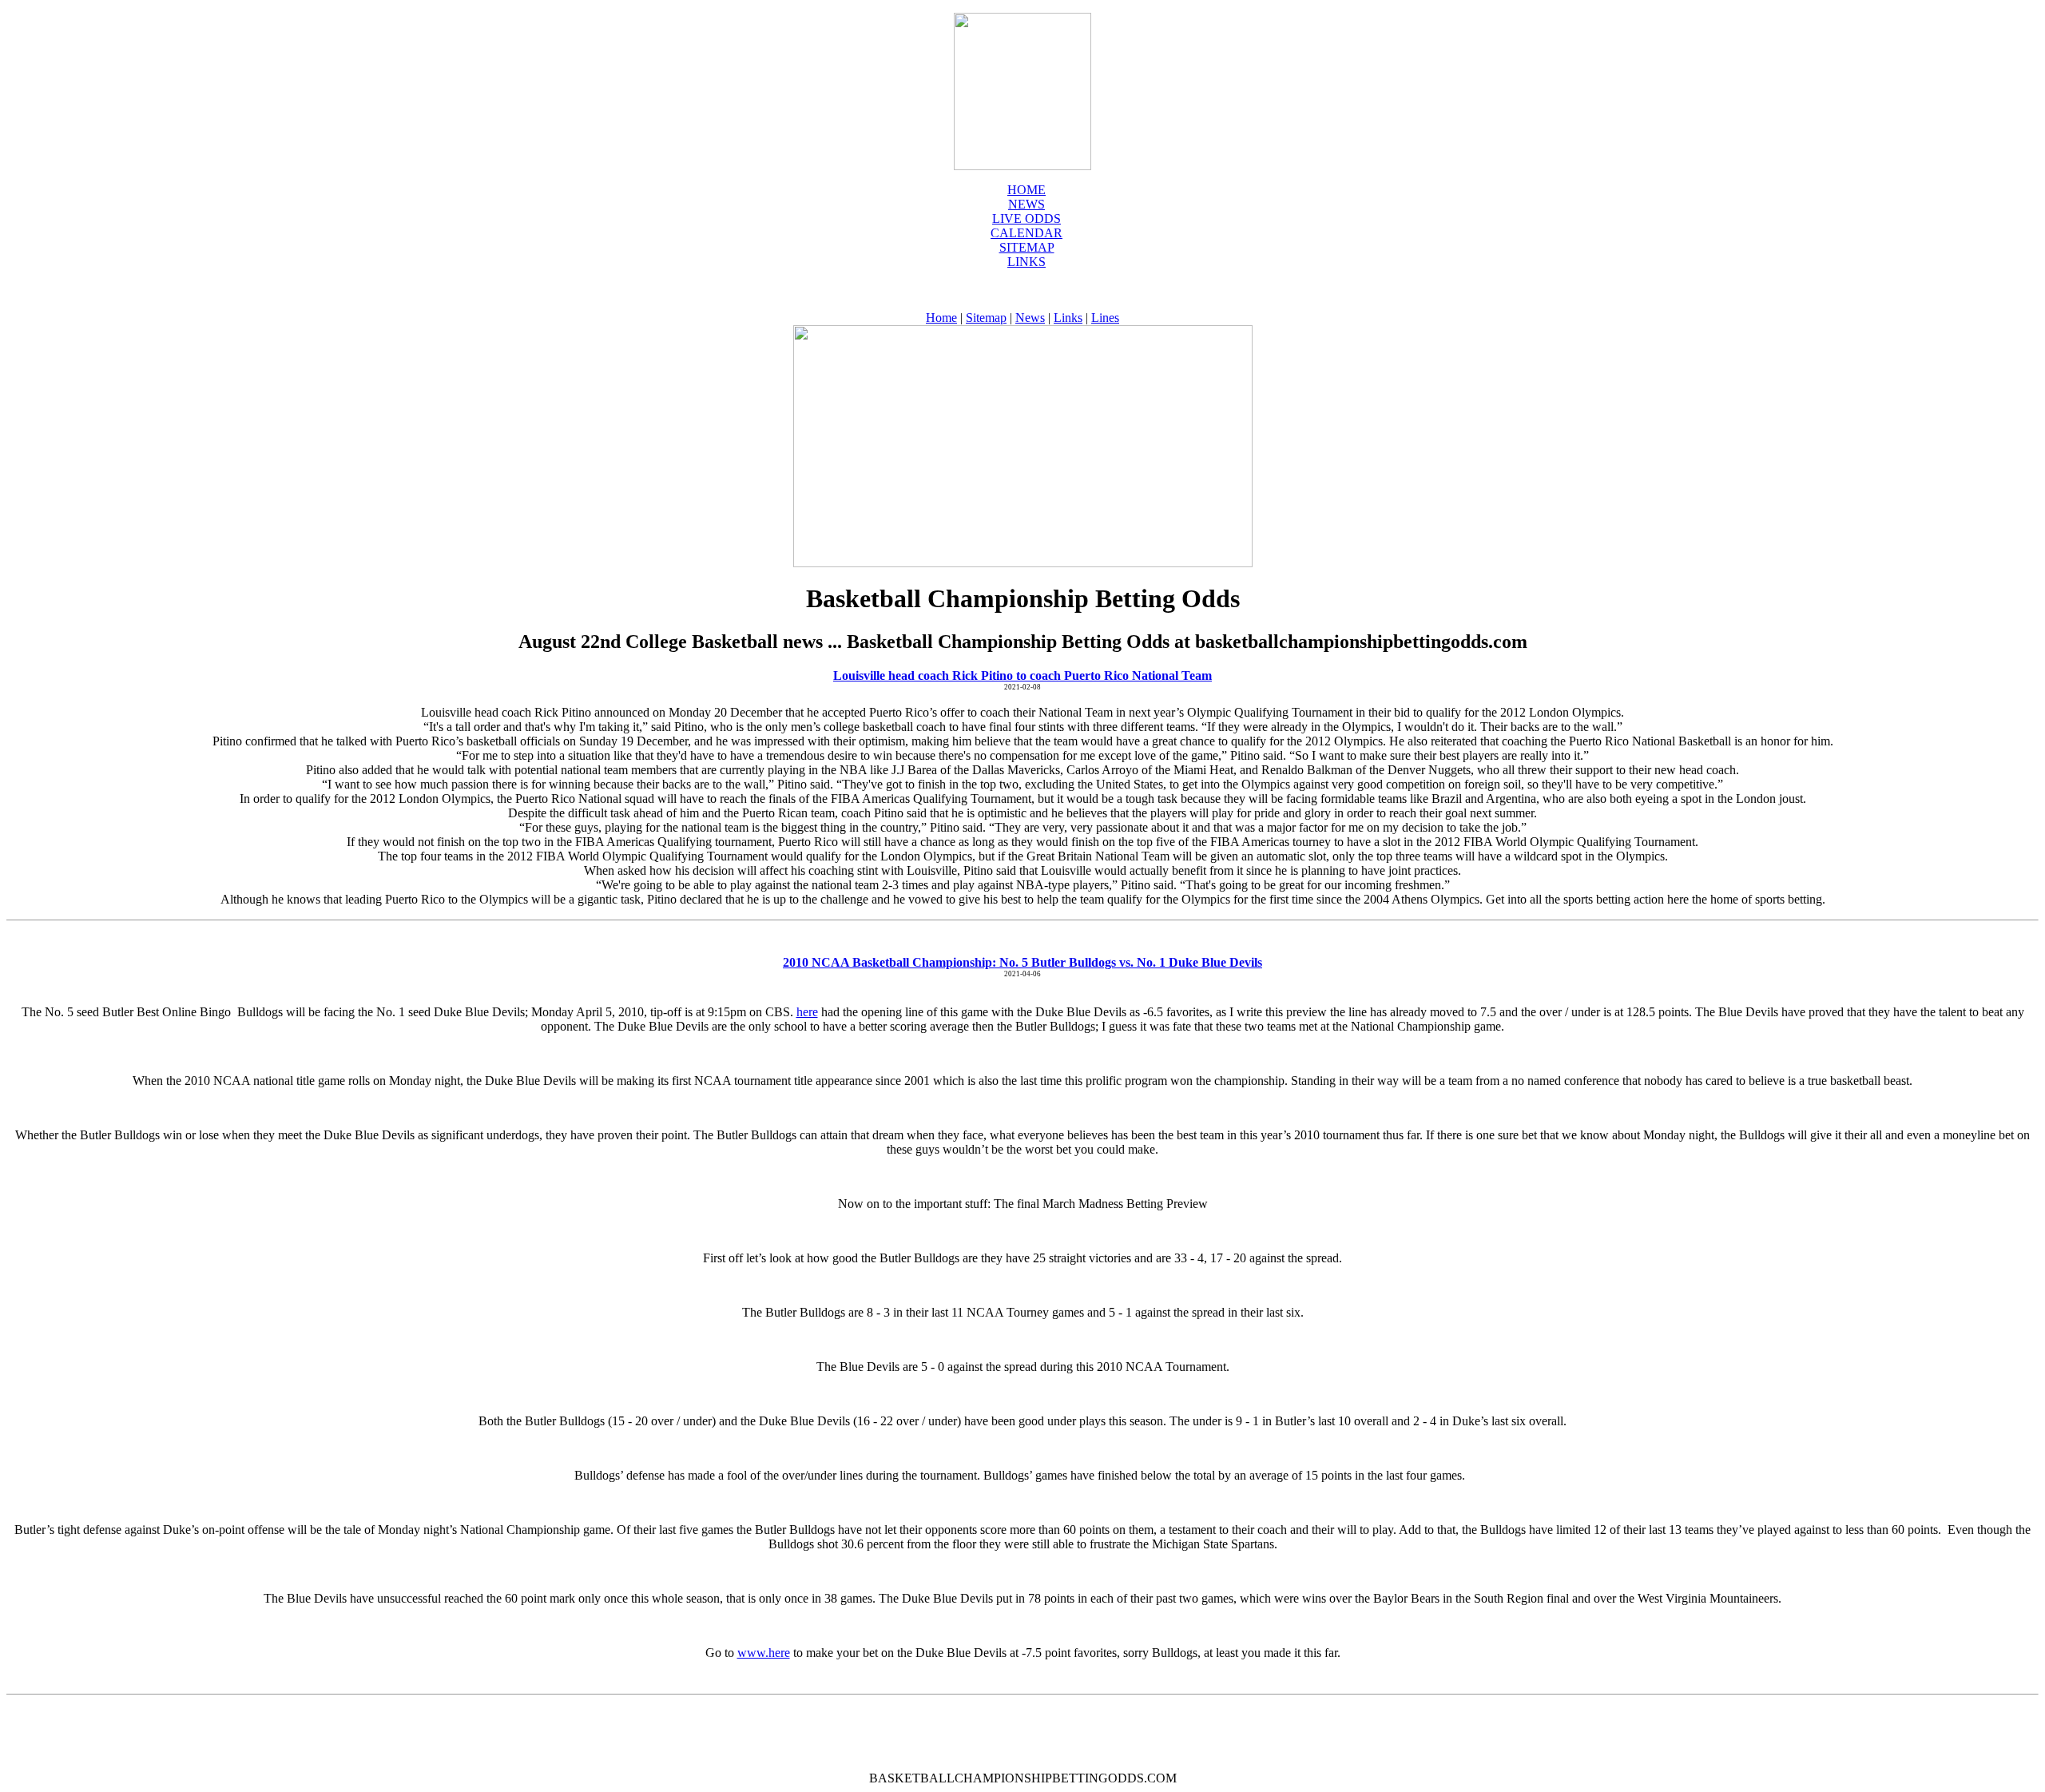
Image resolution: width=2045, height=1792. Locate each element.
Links (1026, 262)
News (1030, 318)
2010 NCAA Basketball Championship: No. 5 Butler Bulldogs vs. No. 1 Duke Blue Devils (1022, 962)
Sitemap (1027, 247)
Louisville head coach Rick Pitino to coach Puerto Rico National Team (1022, 675)
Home (1026, 190)
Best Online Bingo (185, 1012)
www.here (764, 1653)
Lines (1105, 318)
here (807, 1012)
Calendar (1026, 233)
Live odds (1026, 219)
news (1026, 204)
